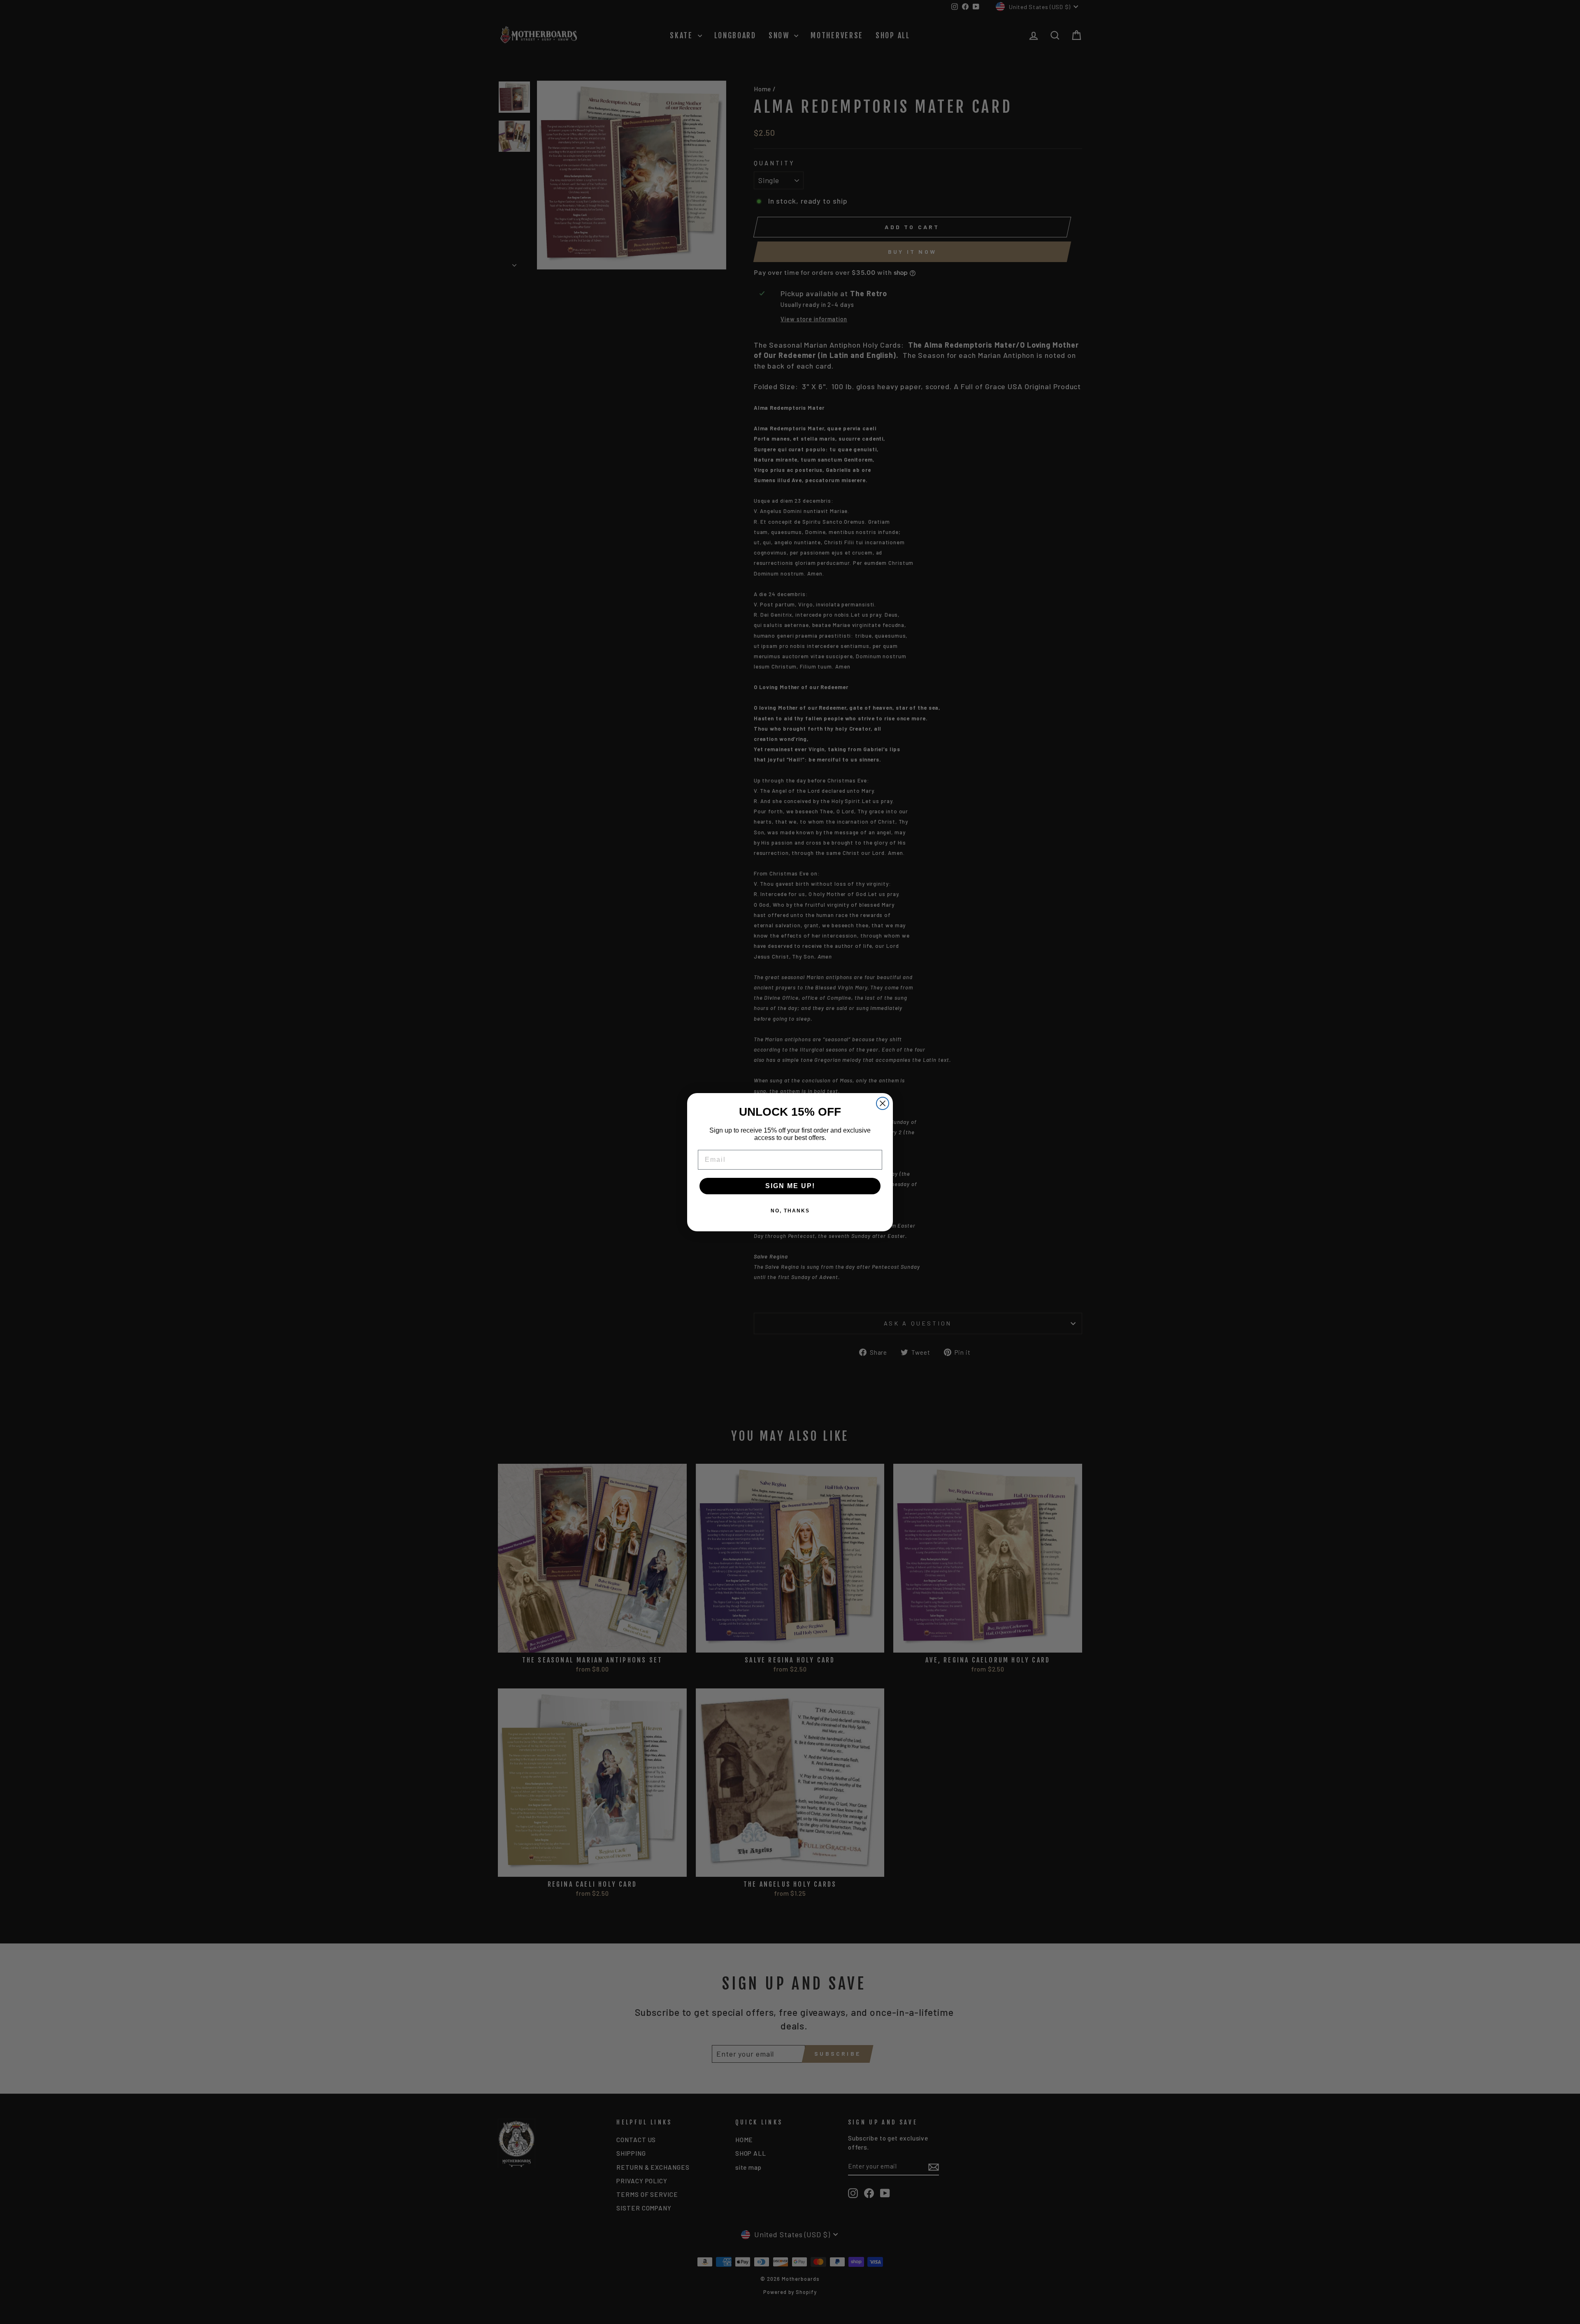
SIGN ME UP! (790, 1186)
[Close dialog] (883, 1103)
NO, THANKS (790, 1211)
